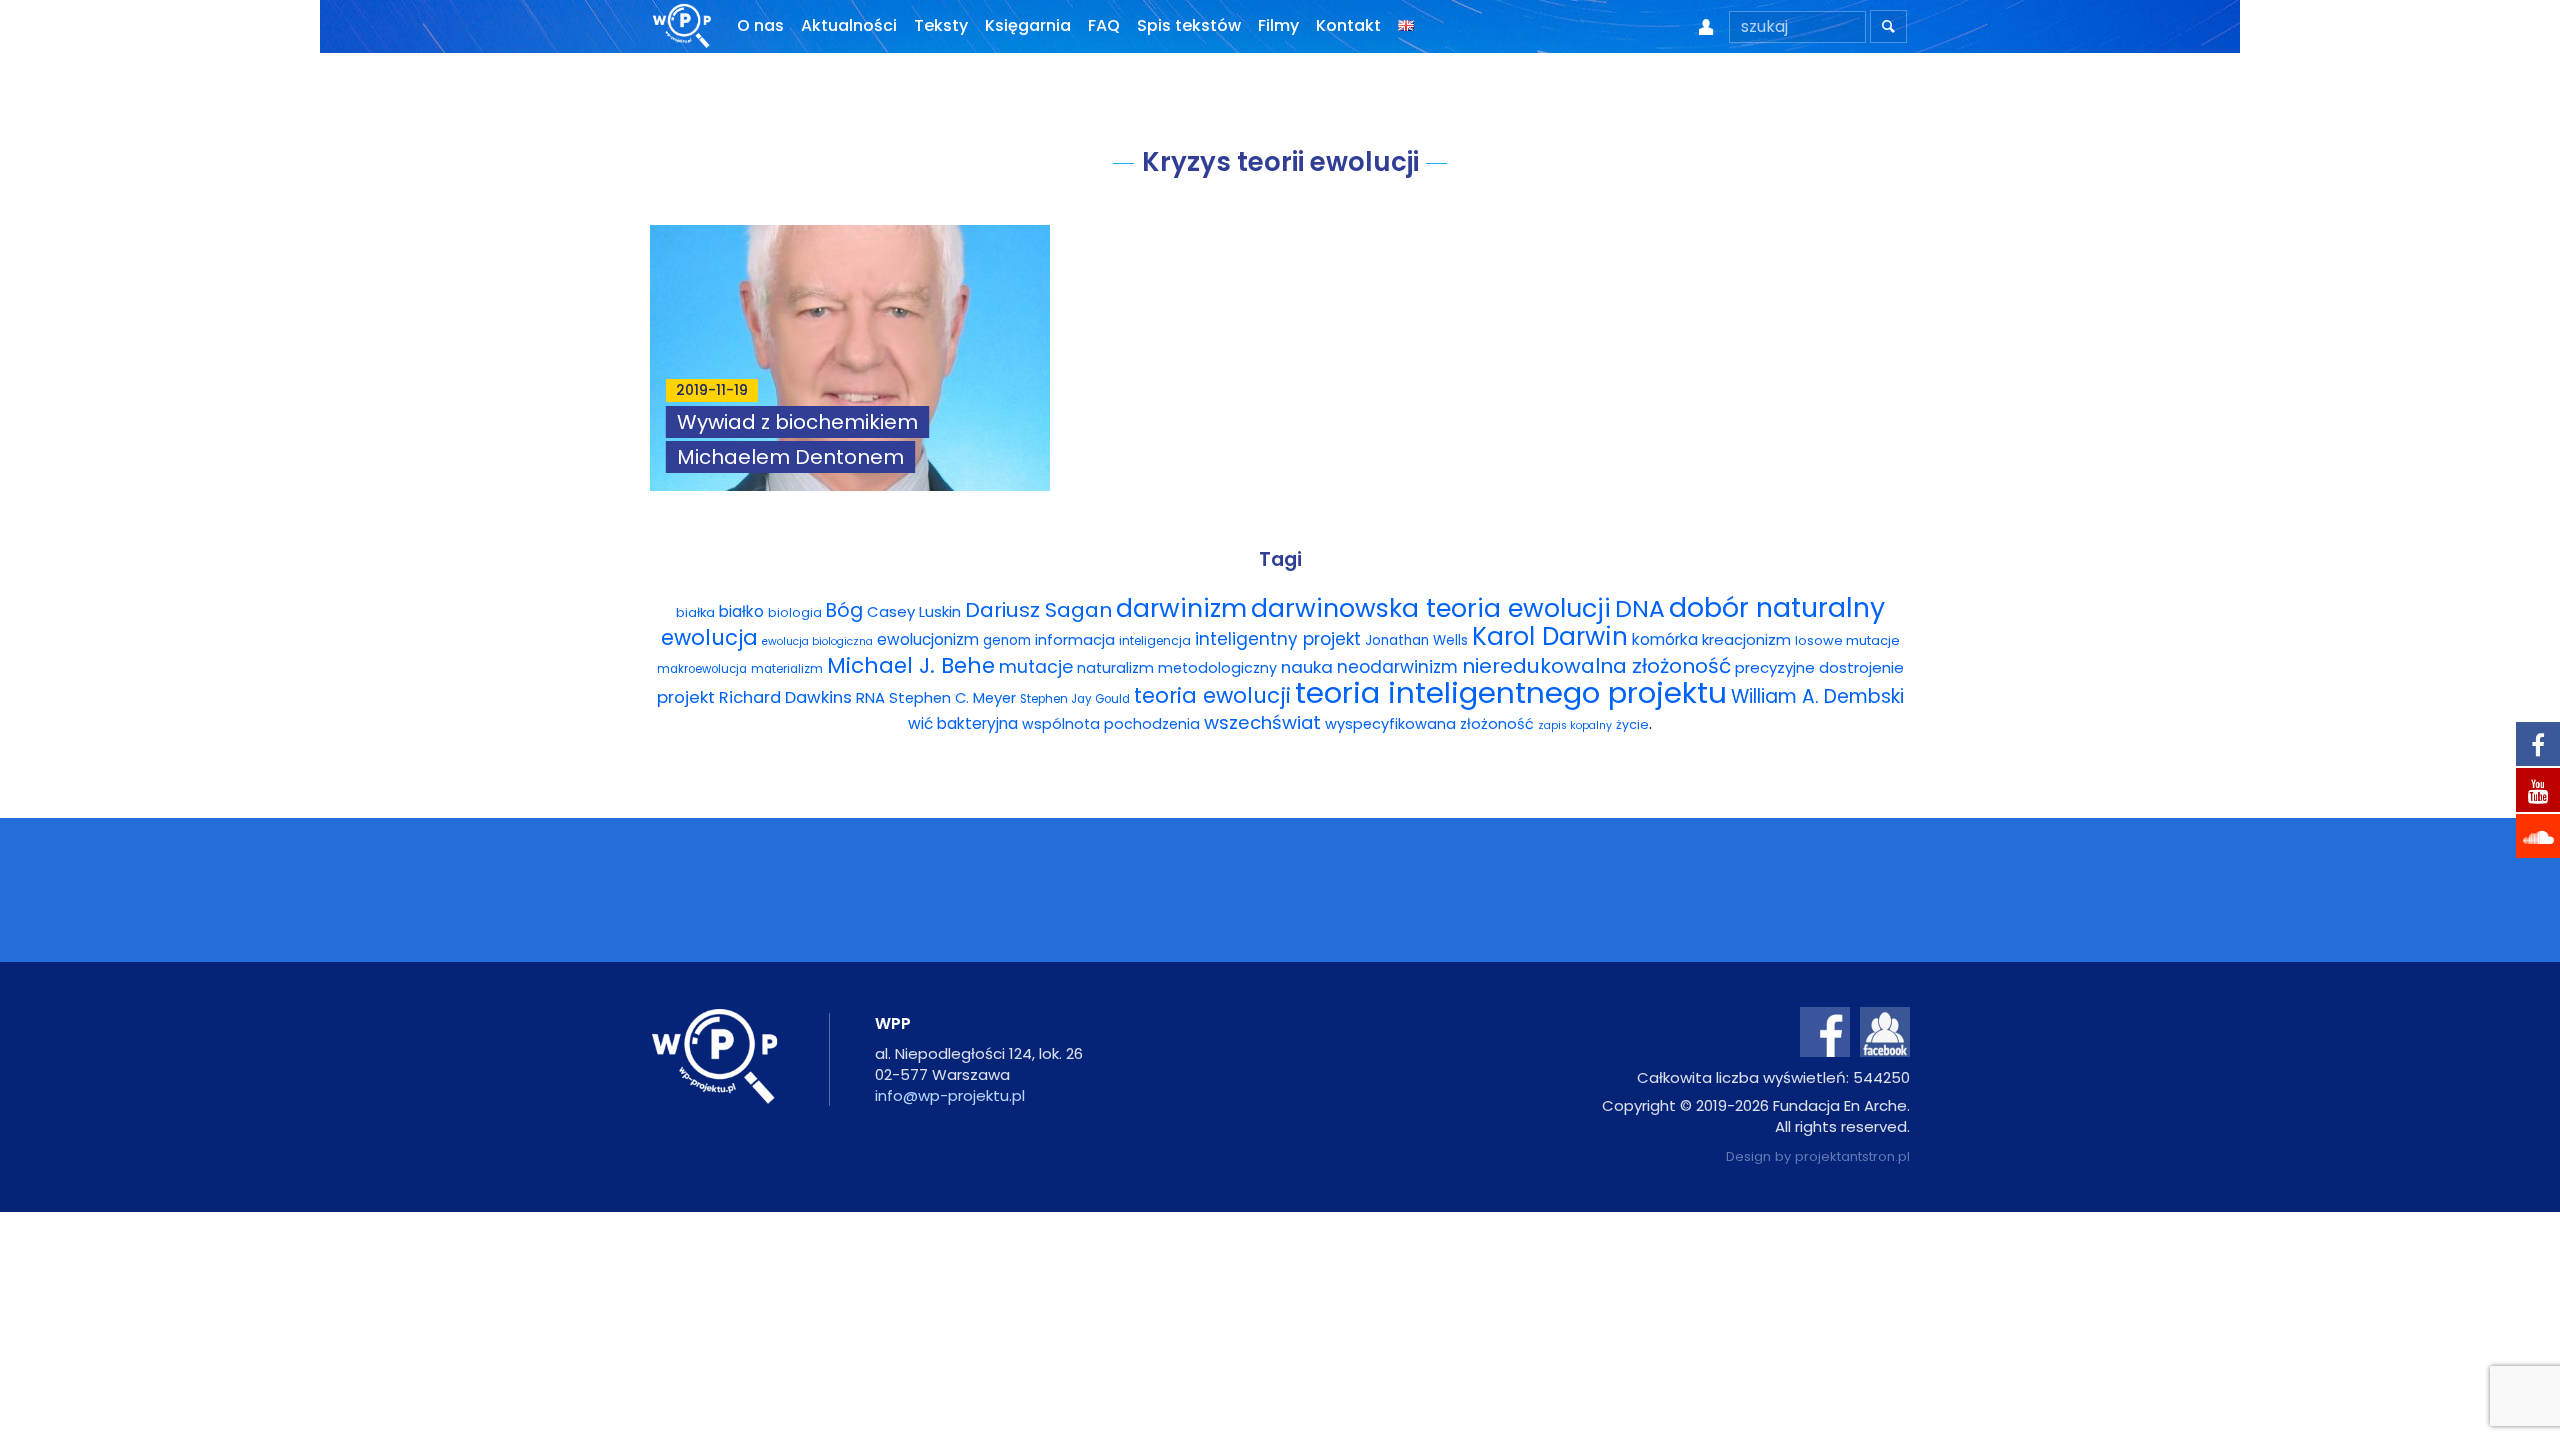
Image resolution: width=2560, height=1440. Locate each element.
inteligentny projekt (1278, 639)
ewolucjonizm (928, 639)
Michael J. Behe (911, 665)
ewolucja (709, 637)
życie (1632, 724)
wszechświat (1262, 722)
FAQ (1104, 25)
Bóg (844, 610)
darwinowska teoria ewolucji (1431, 608)
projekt (686, 697)
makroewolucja (702, 669)
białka (695, 612)
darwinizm (1181, 608)
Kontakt (1348, 25)
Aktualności (849, 25)
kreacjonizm (1746, 639)
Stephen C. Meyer (952, 698)
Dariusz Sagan (1038, 610)
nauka (1307, 667)
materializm (787, 669)
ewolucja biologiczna (817, 641)
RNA (870, 697)
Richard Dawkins (785, 697)
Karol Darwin (1550, 636)
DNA (1640, 608)
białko (741, 611)
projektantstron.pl (1852, 1156)
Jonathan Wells (1416, 640)
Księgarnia (1028, 25)
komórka (1665, 639)
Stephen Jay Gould (1075, 699)
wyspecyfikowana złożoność (1429, 724)
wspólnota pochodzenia (1111, 724)
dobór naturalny (1777, 607)
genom (1007, 640)
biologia (795, 612)
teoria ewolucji (1212, 695)
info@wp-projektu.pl (950, 1095)
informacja (1075, 640)
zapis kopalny (1575, 725)
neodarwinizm (1397, 667)
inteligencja (1155, 640)
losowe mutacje (1847, 640)
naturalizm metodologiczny (1177, 668)
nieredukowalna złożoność (1596, 666)
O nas (760, 25)
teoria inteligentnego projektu (1511, 692)
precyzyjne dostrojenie (1819, 667)
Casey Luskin (914, 611)
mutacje (1036, 667)
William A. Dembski (1817, 696)
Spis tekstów (1189, 25)
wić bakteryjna (963, 723)
